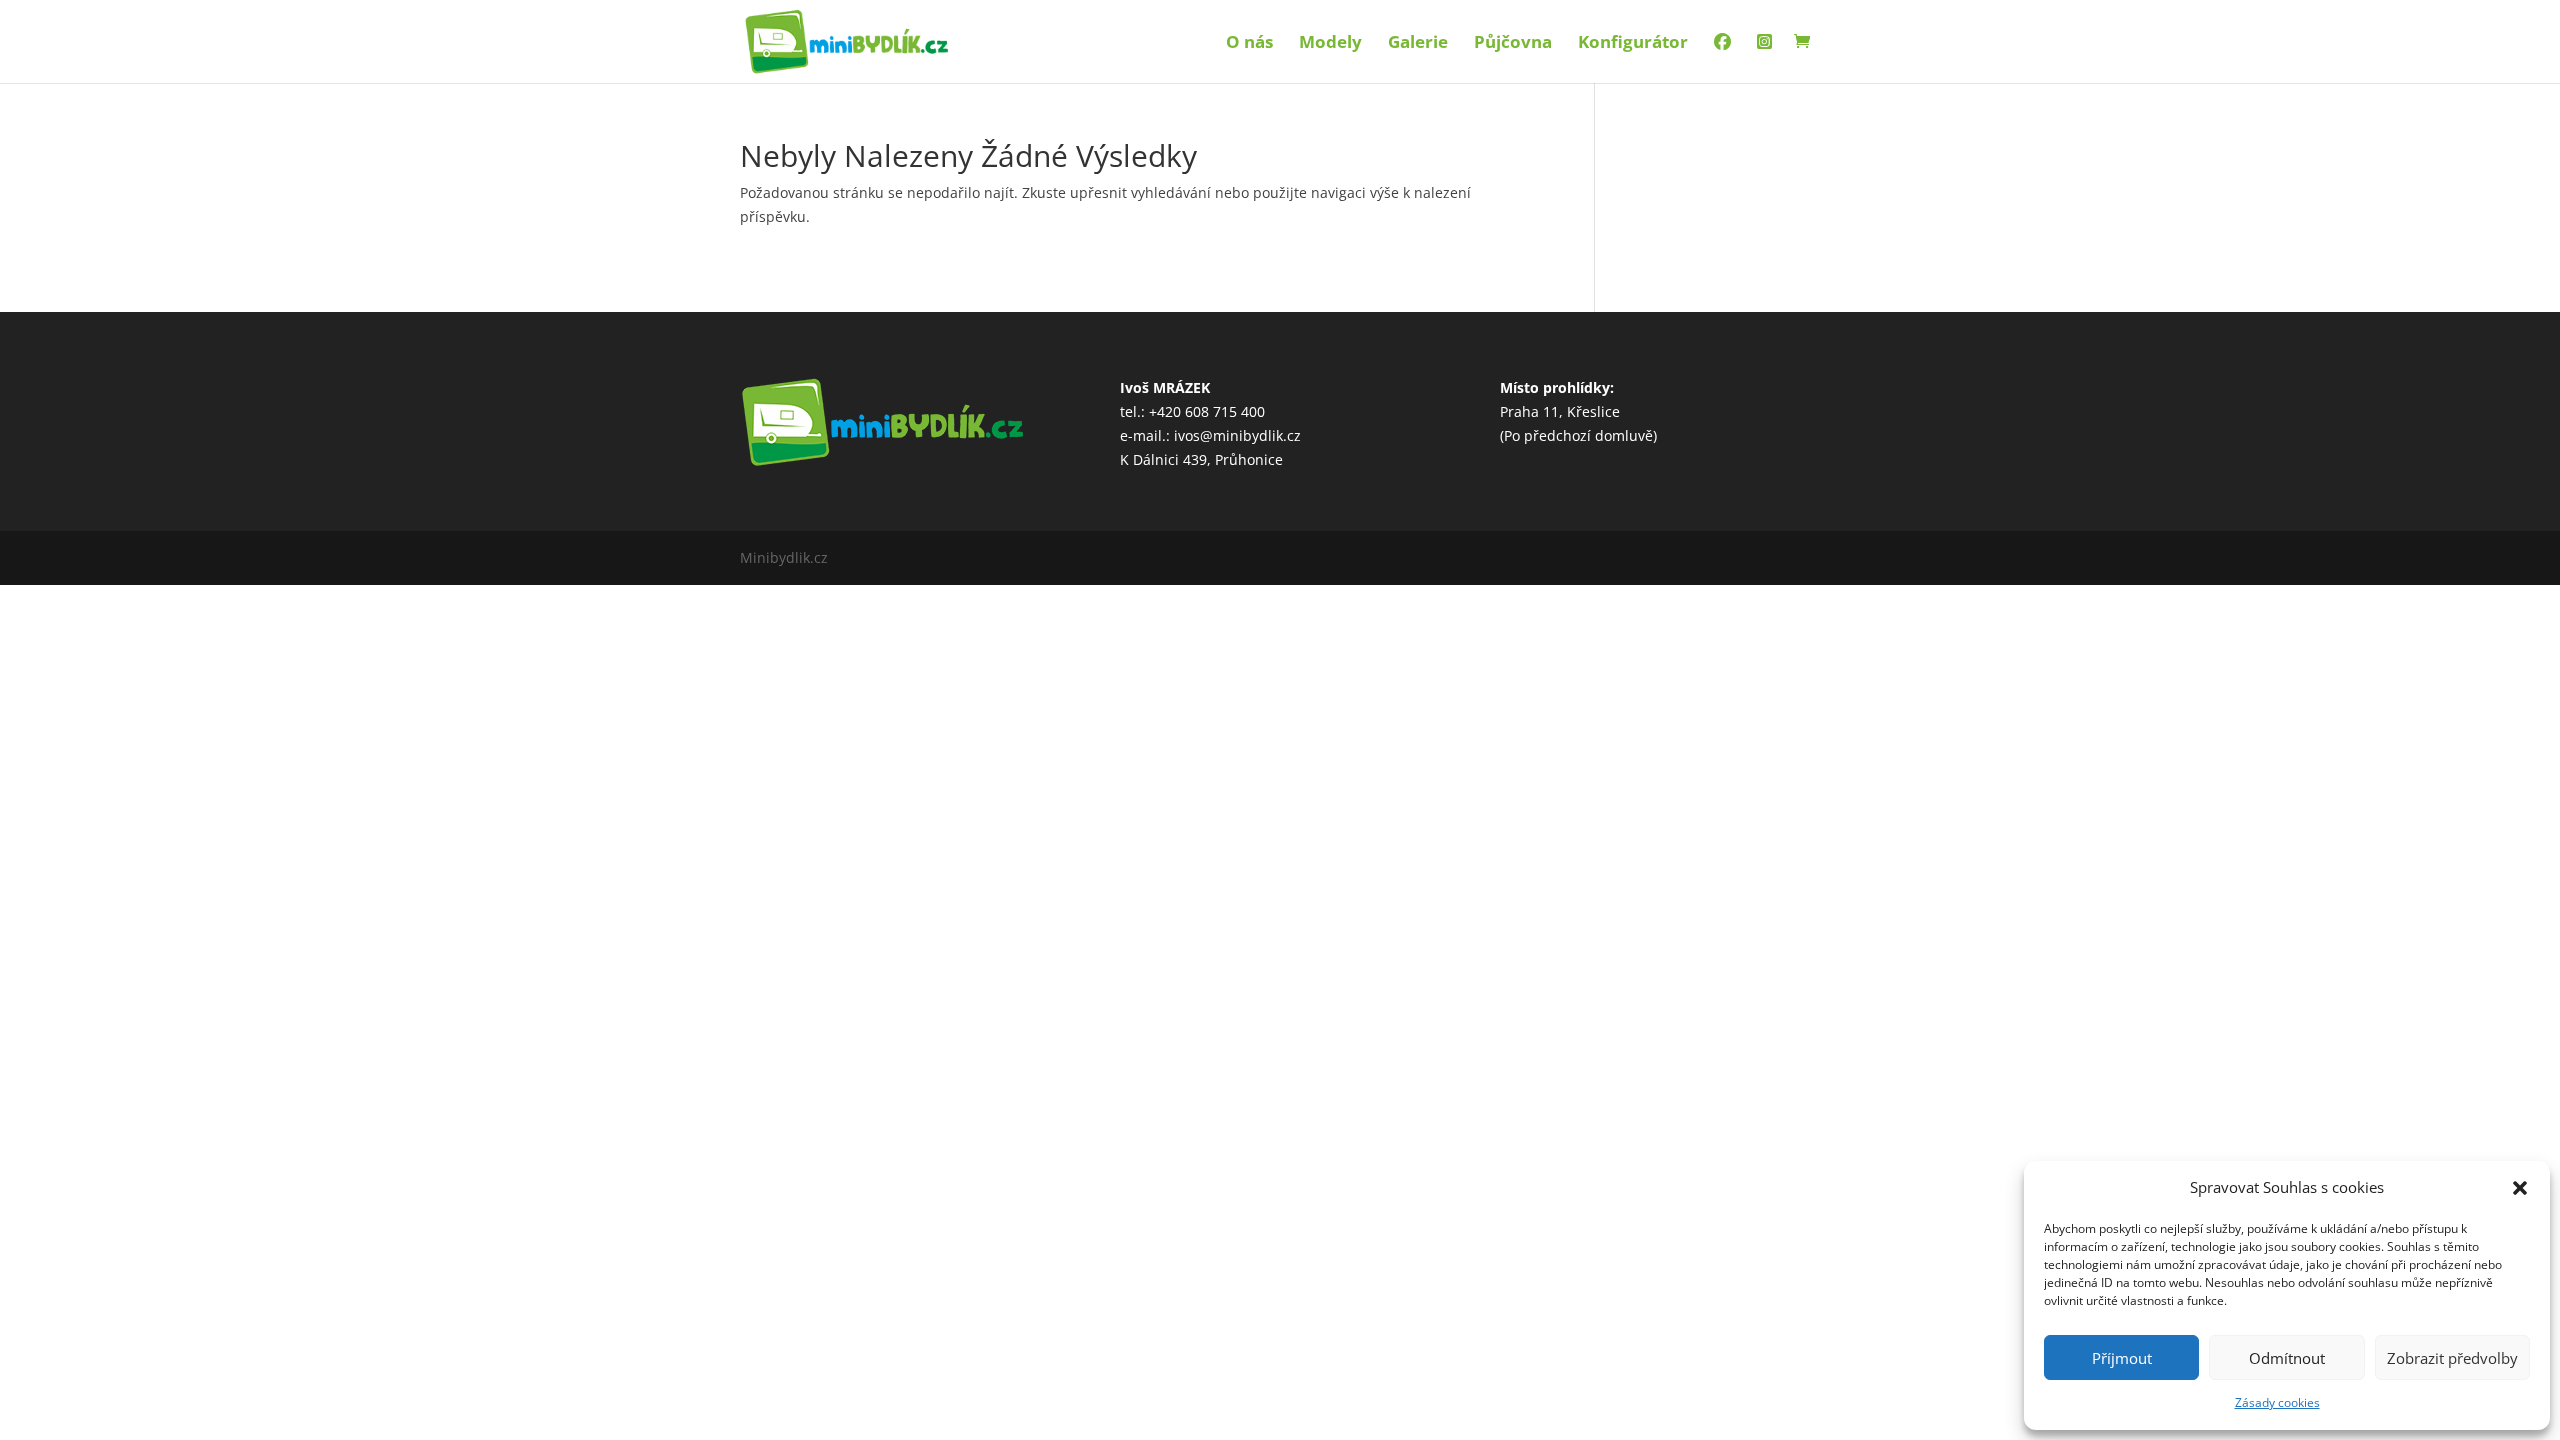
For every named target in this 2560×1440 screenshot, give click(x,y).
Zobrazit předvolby (2452, 1358)
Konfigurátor (1633, 44)
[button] (2520, 1188)
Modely (1330, 44)
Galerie (1418, 44)
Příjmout (2122, 1358)
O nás (1249, 44)
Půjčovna (1513, 44)
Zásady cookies (2277, 1402)
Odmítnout (2287, 1358)
